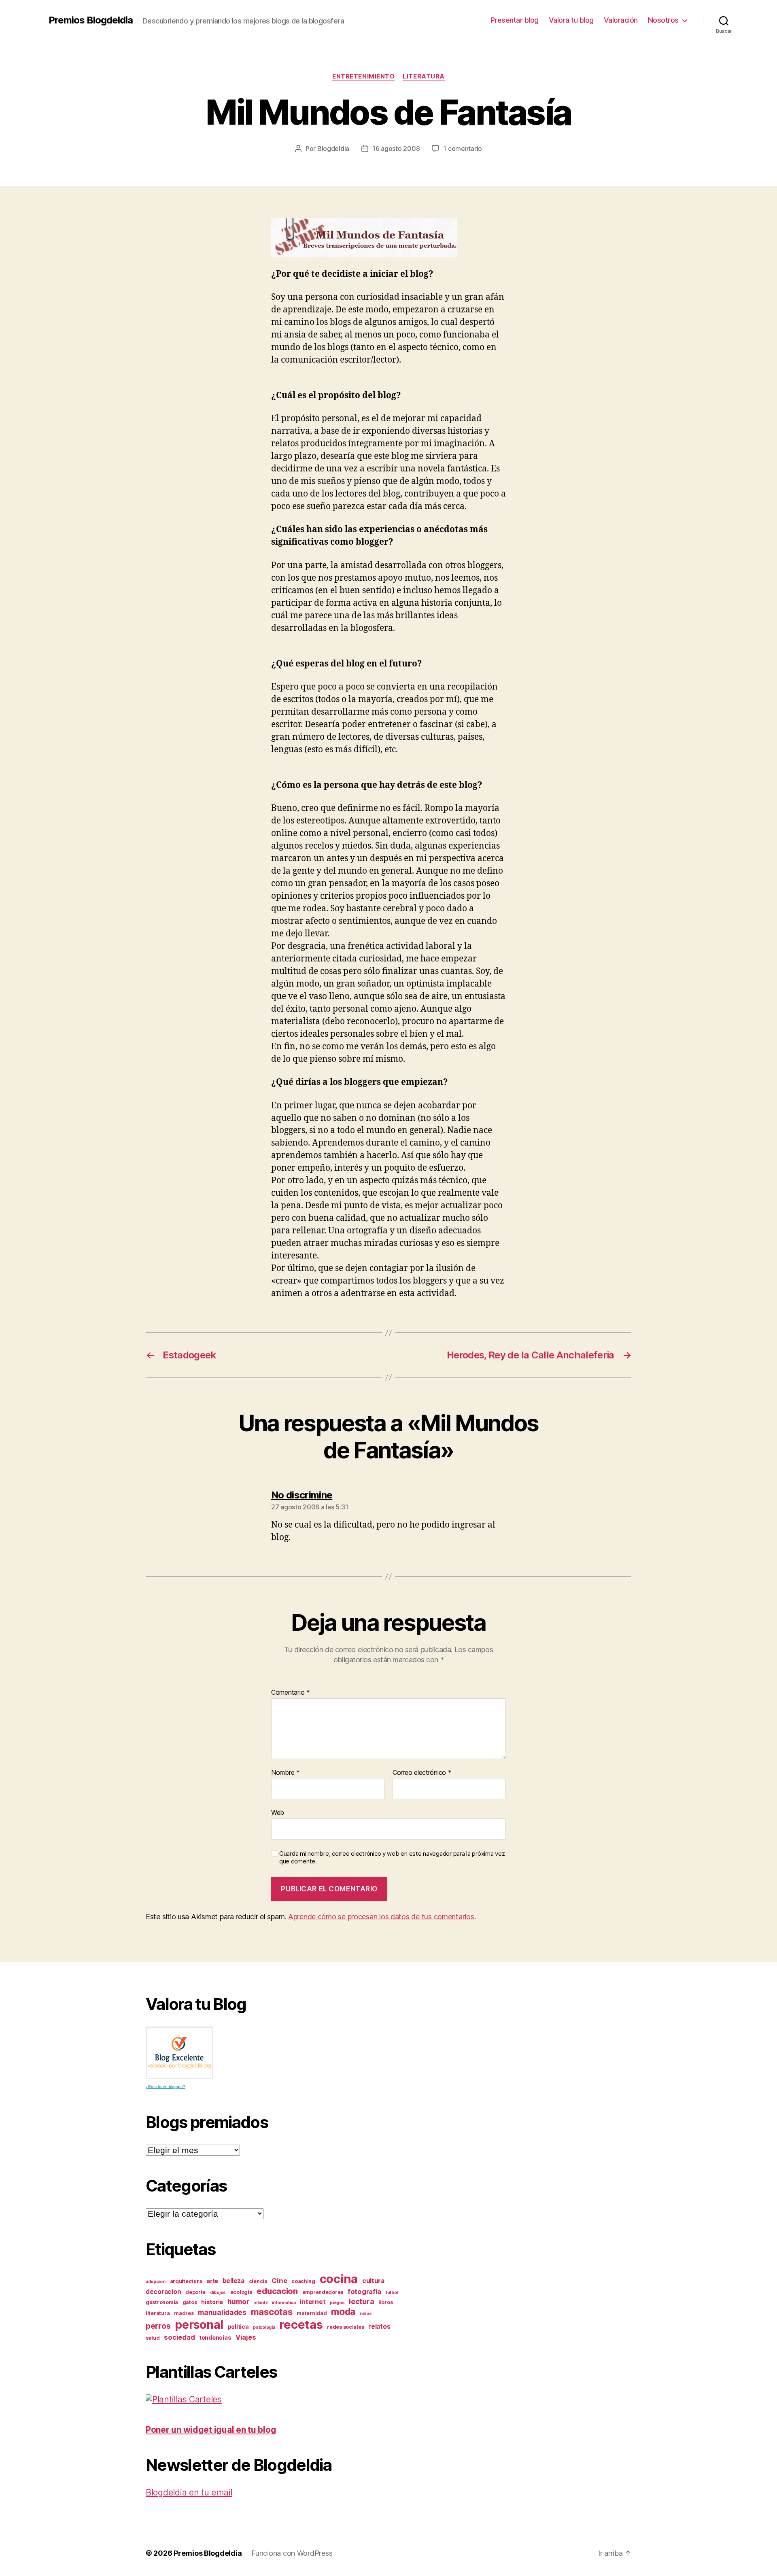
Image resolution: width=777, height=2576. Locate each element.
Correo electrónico (422, 1773)
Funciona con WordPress (292, 2553)
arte (212, 2281)
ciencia (258, 2281)
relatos (379, 2327)
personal (199, 2325)
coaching (303, 2281)
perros (158, 2326)
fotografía (364, 2292)
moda (343, 2312)
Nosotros (663, 20)
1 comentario (463, 149)
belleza (234, 2281)
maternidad (312, 2313)
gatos (190, 2302)
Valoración (621, 20)
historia (212, 2302)
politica (238, 2327)
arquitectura (186, 2281)
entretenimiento (363, 76)
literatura (424, 76)
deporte (195, 2292)
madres (184, 2313)
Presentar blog (515, 20)
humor (238, 2301)
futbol (392, 2293)
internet (313, 2302)
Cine (279, 2281)
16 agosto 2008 (396, 149)
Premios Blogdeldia (91, 20)
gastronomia (162, 2302)
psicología (264, 2327)
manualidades (222, 2312)
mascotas (272, 2312)
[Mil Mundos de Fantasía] (388, 238)
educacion (277, 2291)
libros (385, 2302)
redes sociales (345, 2327)
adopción (156, 2282)
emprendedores (323, 2292)
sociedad (179, 2337)
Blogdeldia (333, 149)
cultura (373, 2281)
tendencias (215, 2337)
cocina (339, 2279)
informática (284, 2303)
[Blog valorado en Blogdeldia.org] (179, 2053)
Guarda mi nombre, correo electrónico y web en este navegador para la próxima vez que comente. (392, 1858)
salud (153, 2338)
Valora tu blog (571, 20)
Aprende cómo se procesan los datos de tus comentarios (381, 1917)
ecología (241, 2292)
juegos (337, 2303)
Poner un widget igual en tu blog (211, 2430)
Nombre (286, 1773)
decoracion (163, 2292)
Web (278, 1812)
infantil (260, 2303)
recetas (301, 2325)
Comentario (291, 1693)
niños (366, 2314)
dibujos (218, 2293)
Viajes (246, 2337)
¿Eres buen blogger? (166, 2087)
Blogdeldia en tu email (189, 2492)
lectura (361, 2301)
